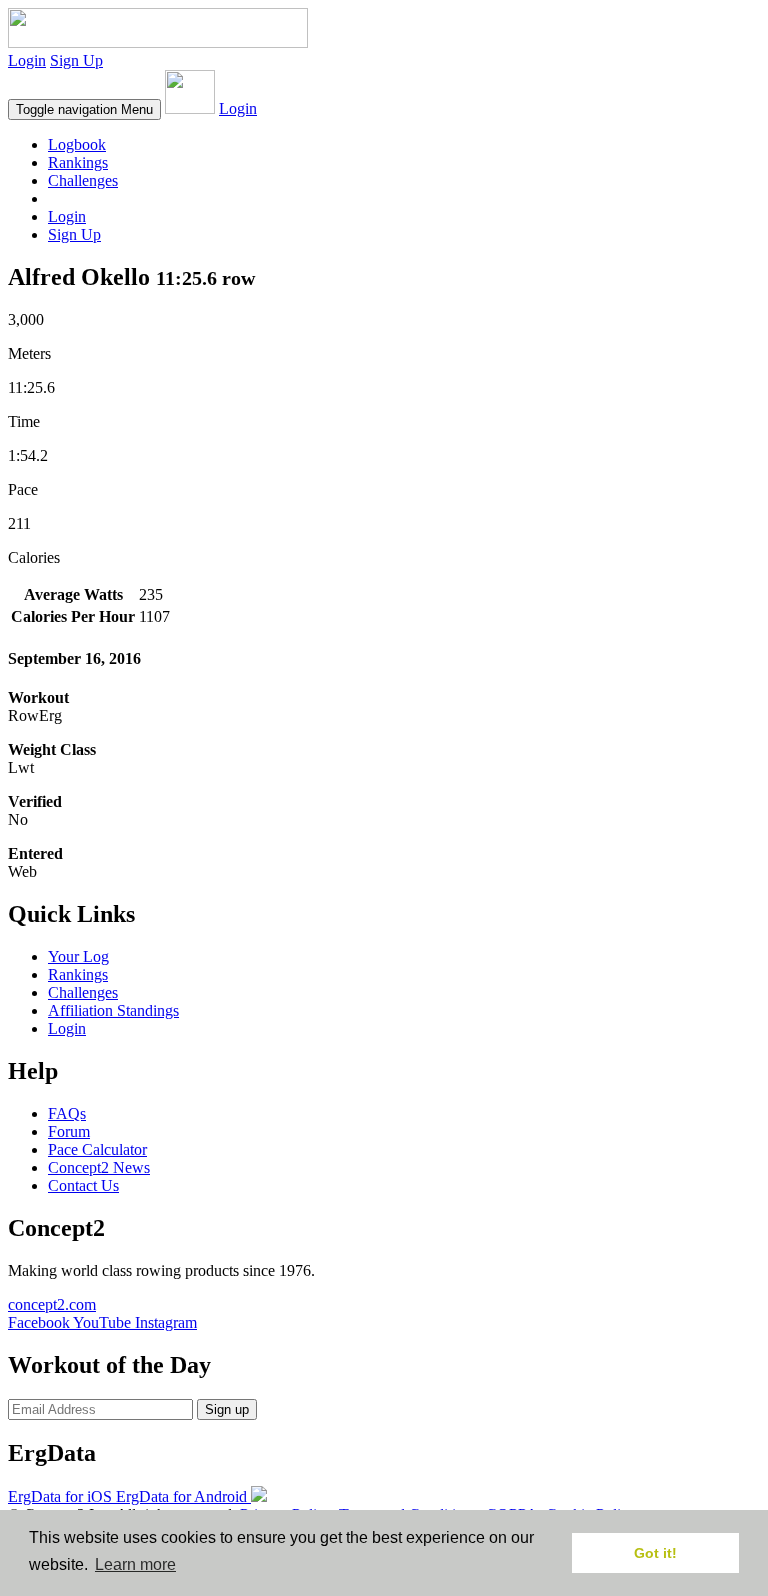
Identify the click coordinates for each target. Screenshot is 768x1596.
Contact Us (83, 1185)
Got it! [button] (655, 1553)
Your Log (78, 956)
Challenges (83, 180)
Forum (69, 1131)
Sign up (227, 1409)
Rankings (78, 162)
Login (27, 60)
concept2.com (52, 1304)
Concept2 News (99, 1167)
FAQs (67, 1113)
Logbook (77, 144)
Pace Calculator (97, 1149)
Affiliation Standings (113, 1010)
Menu (84, 109)
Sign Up (76, 60)
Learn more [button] (135, 1564)
